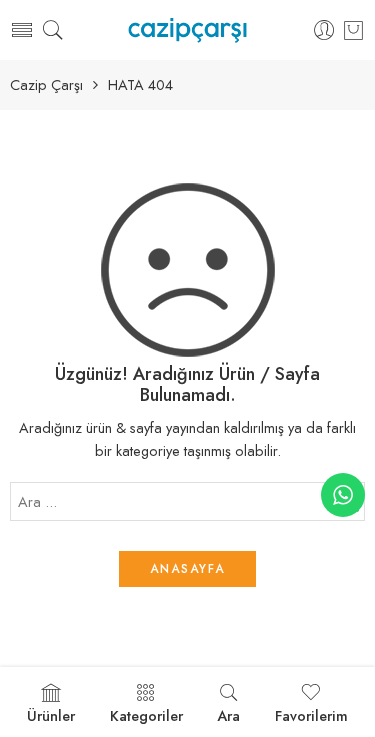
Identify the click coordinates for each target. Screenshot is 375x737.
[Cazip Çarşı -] (187, 30)
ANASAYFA (187, 569)
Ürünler (51, 715)
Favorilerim (311, 715)
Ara (228, 715)
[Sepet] (353, 30)
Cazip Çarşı (46, 85)
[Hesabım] (324, 30)
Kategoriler (146, 715)
